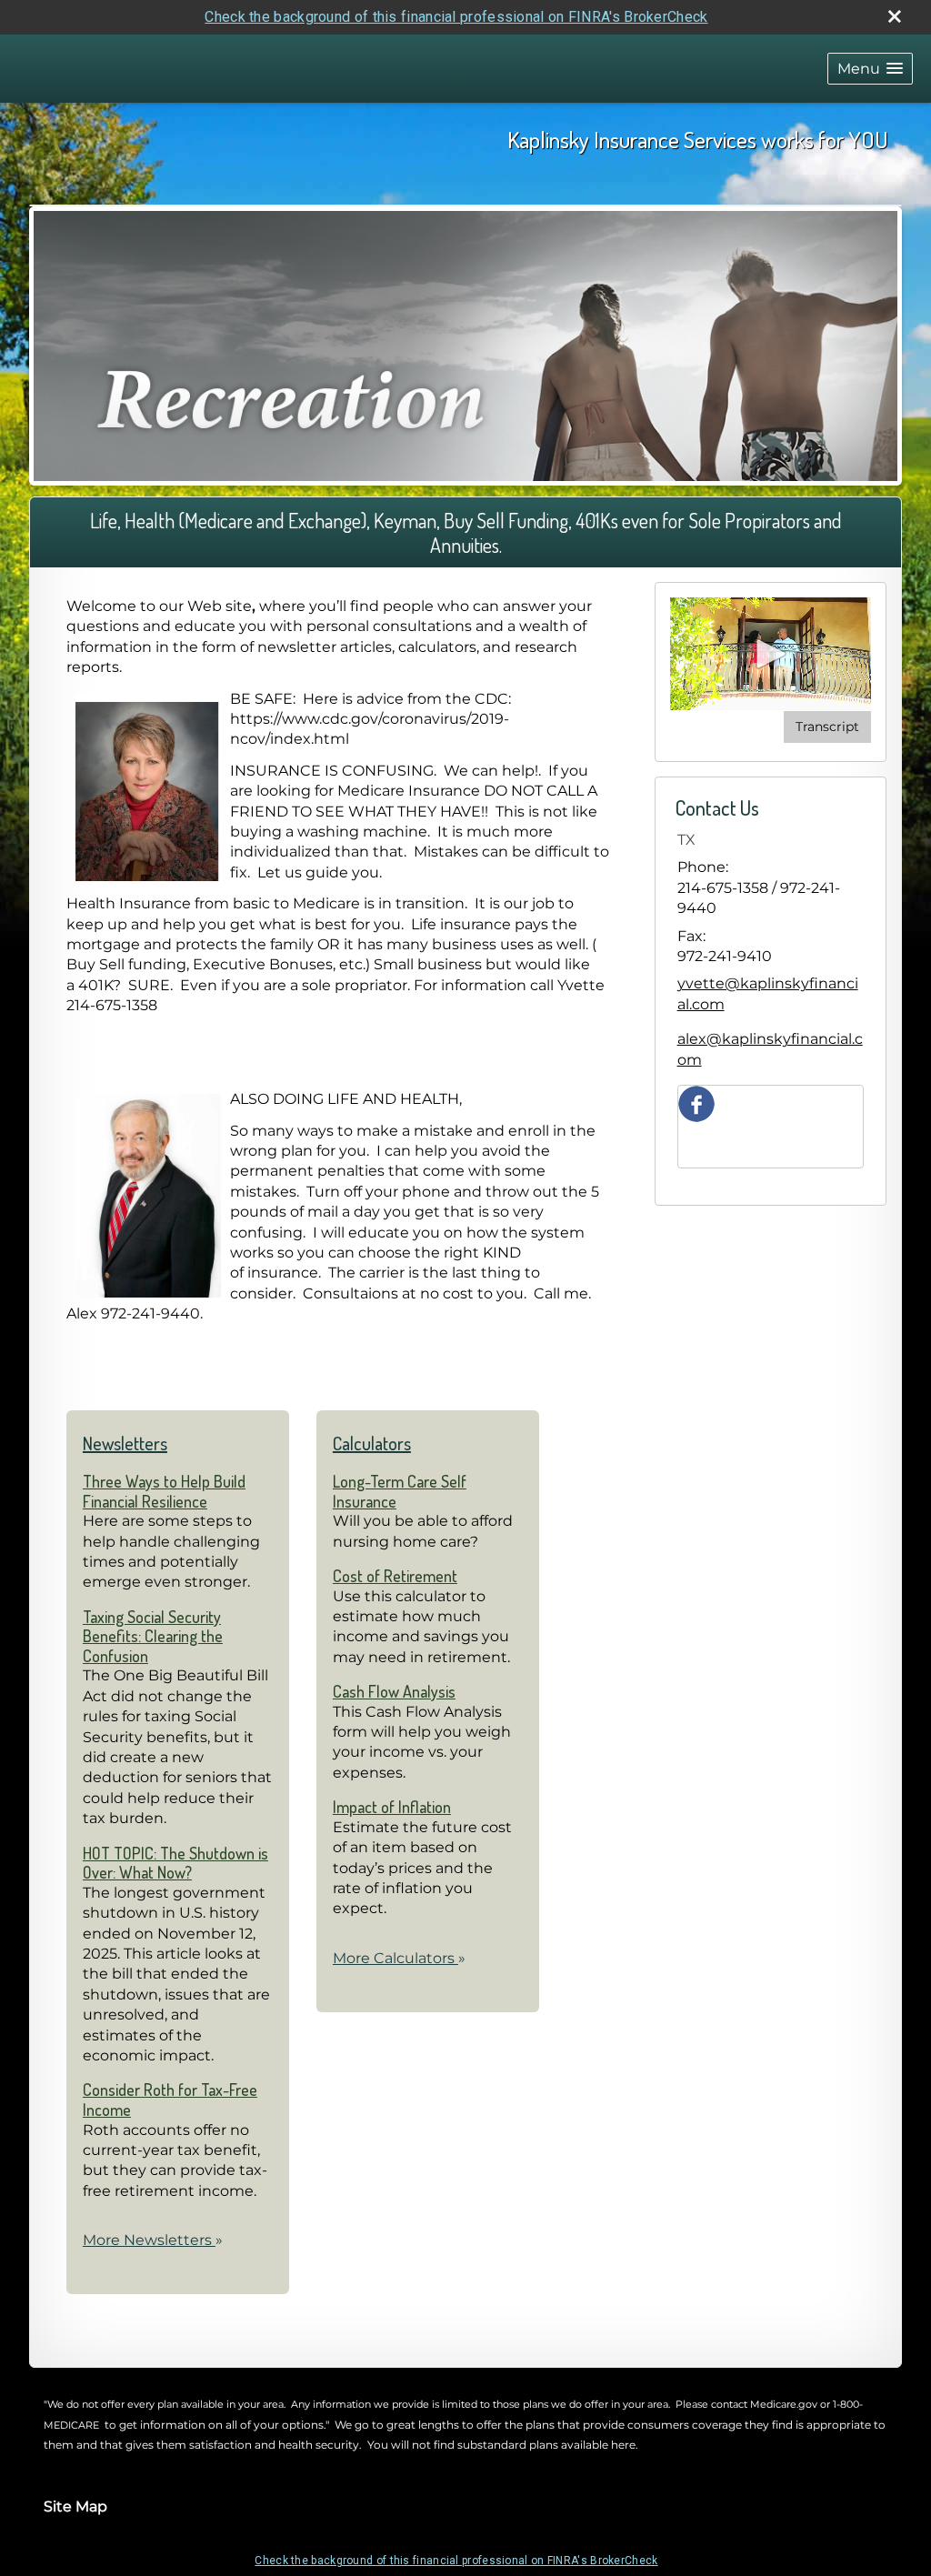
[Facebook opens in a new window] (696, 1103)
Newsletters (125, 1443)
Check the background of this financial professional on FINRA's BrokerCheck (456, 17)
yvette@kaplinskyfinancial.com (768, 993)
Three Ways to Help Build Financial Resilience (164, 1491)
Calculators (372, 1443)
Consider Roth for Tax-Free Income (170, 2100)
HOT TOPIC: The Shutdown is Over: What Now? (175, 1863)
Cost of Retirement (395, 1576)
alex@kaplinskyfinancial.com (770, 1049)
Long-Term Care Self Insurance (400, 1491)
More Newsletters (153, 2240)
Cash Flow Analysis (394, 1691)
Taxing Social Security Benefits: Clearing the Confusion (153, 1636)
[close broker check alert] (895, 16)
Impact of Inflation (392, 1807)
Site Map (75, 2506)
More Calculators (399, 1958)
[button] (870, 69)
